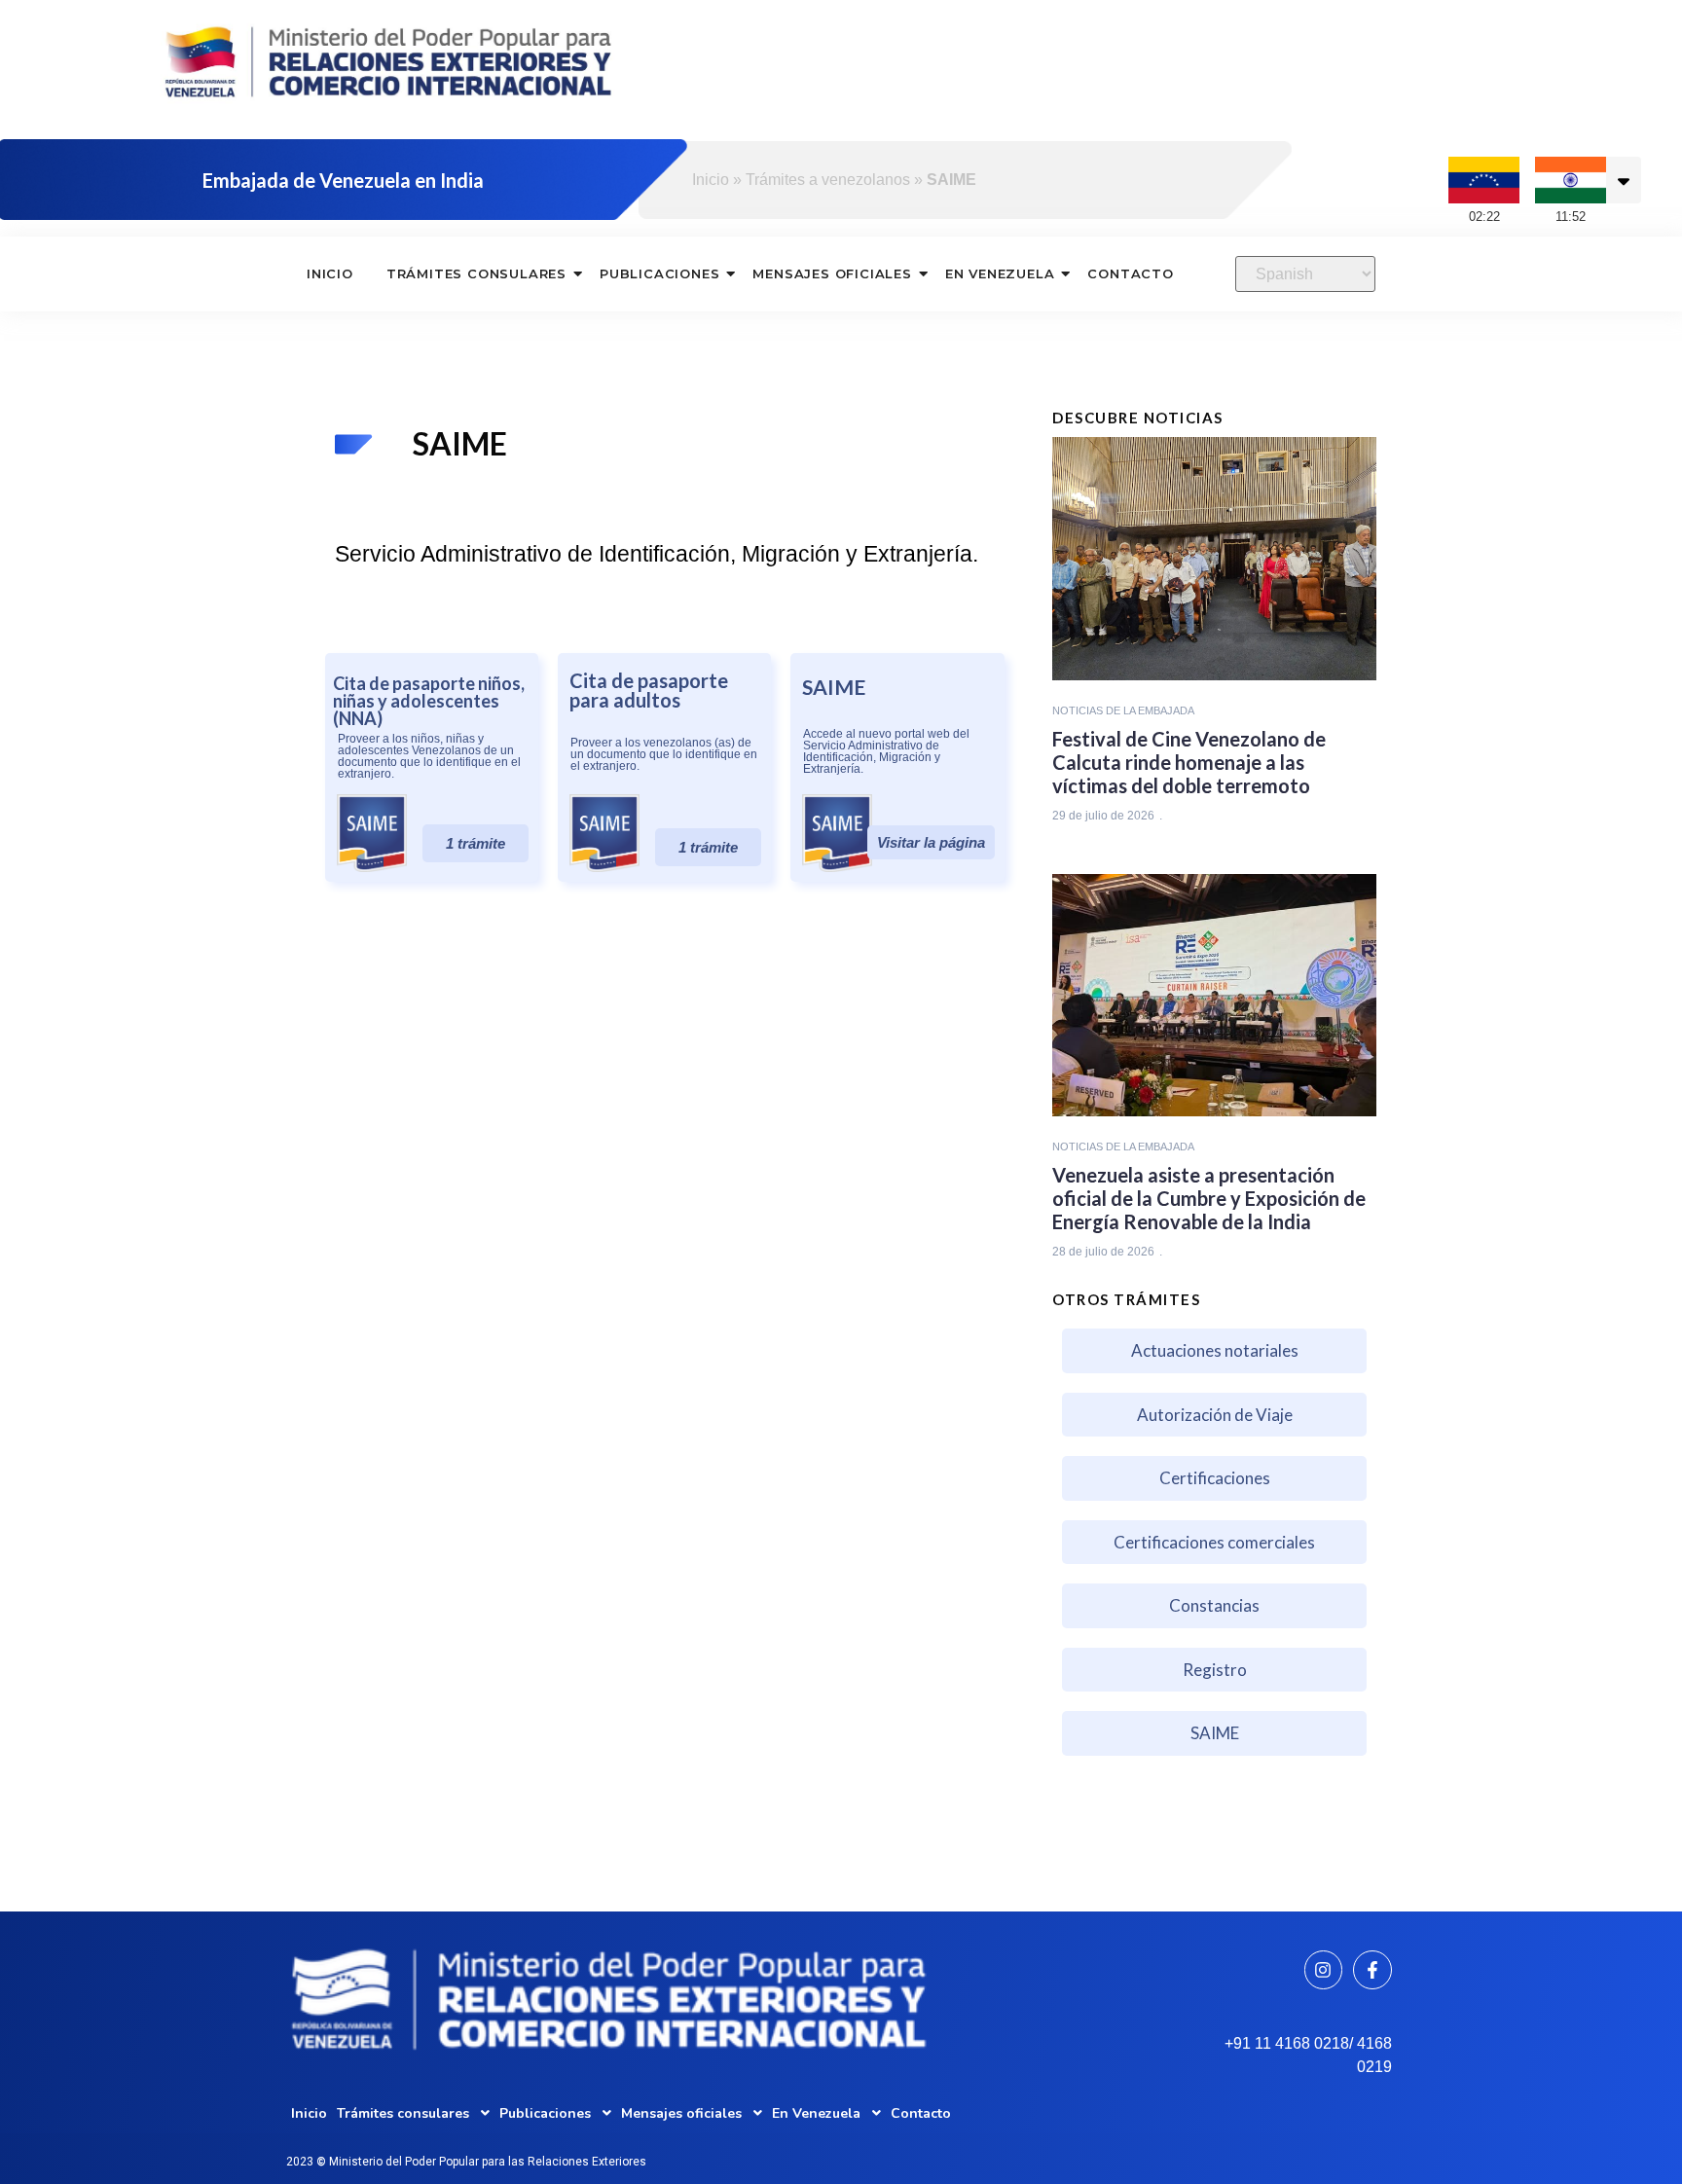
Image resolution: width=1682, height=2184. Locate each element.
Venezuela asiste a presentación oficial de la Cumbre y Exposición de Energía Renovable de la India (1209, 1198)
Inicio (711, 180)
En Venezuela (1000, 273)
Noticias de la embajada (1123, 710)
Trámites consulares (476, 273)
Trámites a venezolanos (828, 180)
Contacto (1130, 273)
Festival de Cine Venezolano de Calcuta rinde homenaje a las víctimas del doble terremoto (1189, 762)
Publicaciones (659, 273)
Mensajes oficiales (832, 273)
